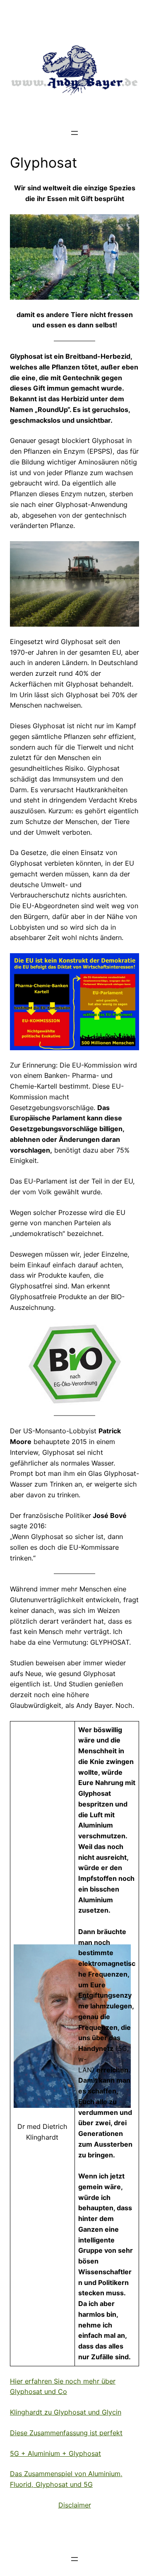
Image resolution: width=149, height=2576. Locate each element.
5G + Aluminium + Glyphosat (55, 2453)
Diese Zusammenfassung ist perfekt (66, 2433)
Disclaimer (75, 2505)
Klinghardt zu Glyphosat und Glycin (66, 2412)
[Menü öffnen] (74, 133)
